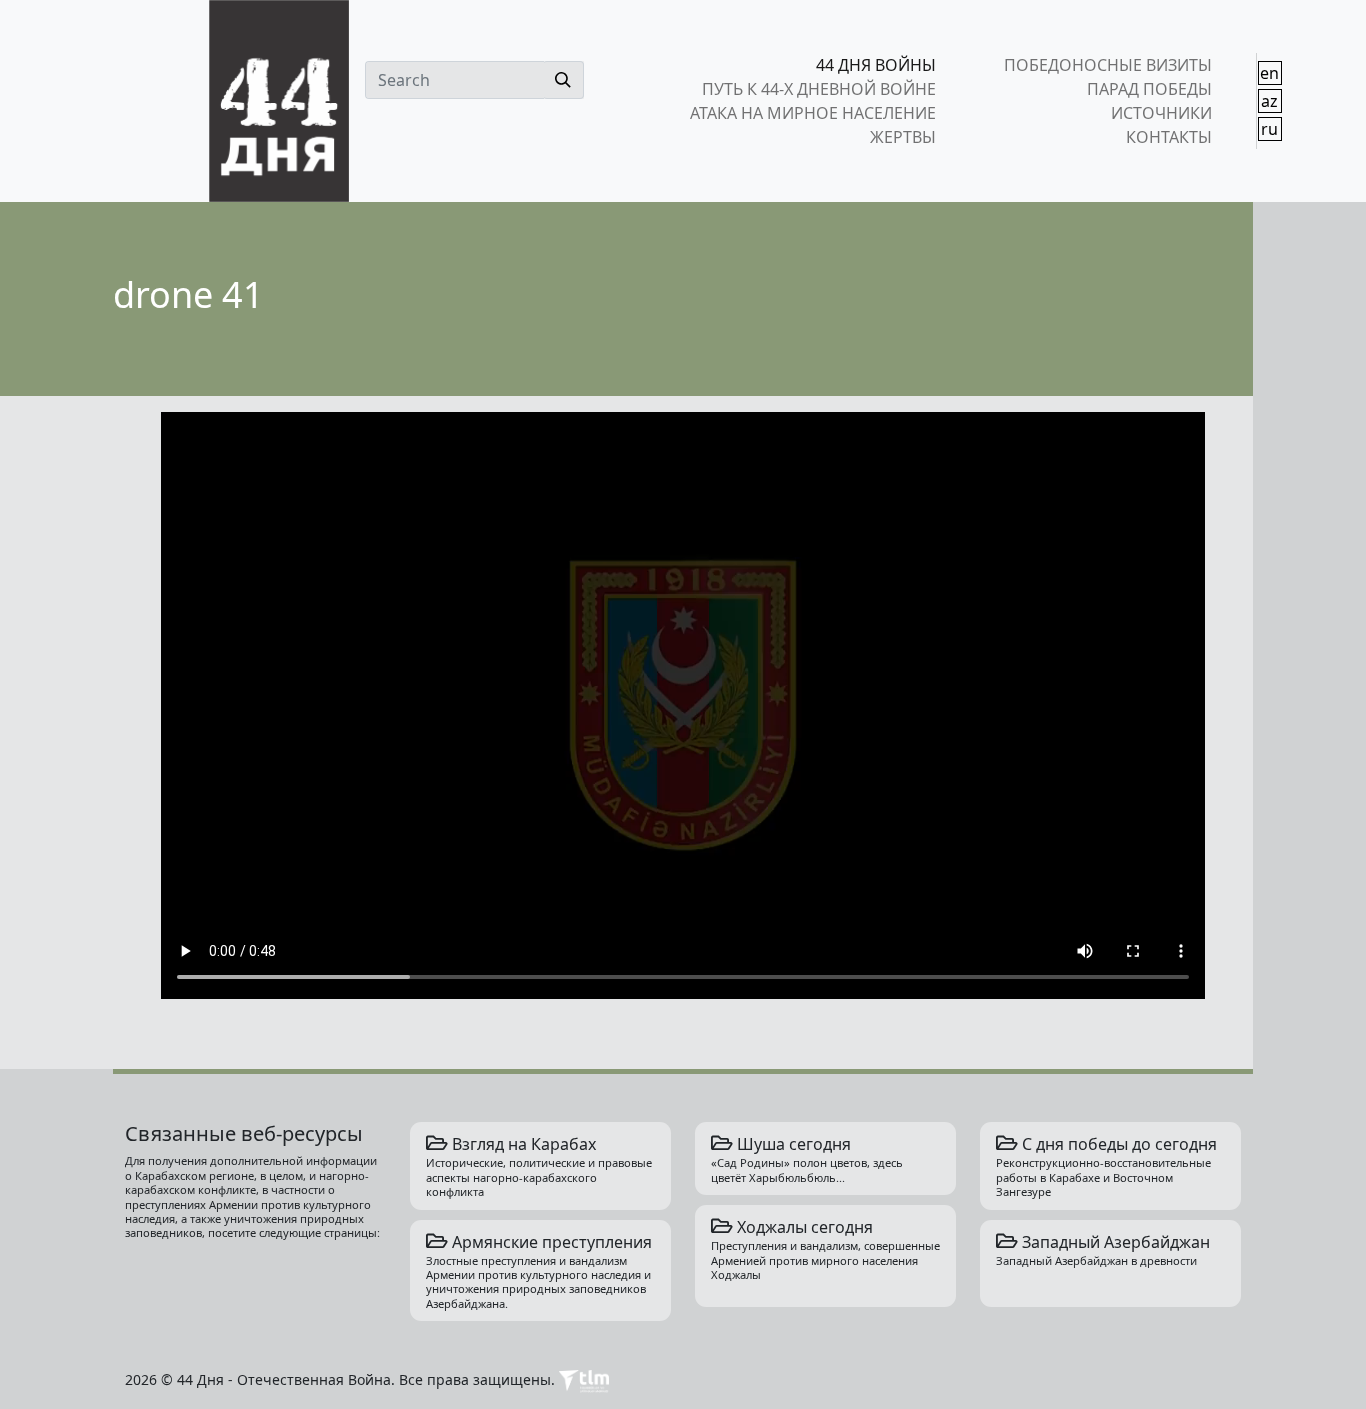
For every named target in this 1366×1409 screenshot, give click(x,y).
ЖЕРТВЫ (903, 137)
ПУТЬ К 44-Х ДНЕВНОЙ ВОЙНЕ (819, 89)
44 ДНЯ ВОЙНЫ (876, 65)
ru (1269, 129)
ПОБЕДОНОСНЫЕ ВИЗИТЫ (1107, 65)
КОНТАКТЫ (1168, 137)
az (1269, 101)
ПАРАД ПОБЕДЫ (1149, 89)
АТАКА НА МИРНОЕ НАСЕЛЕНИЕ (813, 113)
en (1269, 73)
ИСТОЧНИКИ (1161, 113)
